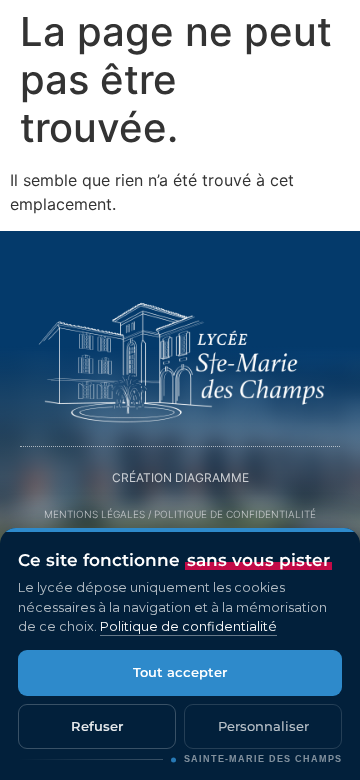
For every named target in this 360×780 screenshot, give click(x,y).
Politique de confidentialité (188, 626)
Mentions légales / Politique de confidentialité (180, 514)
